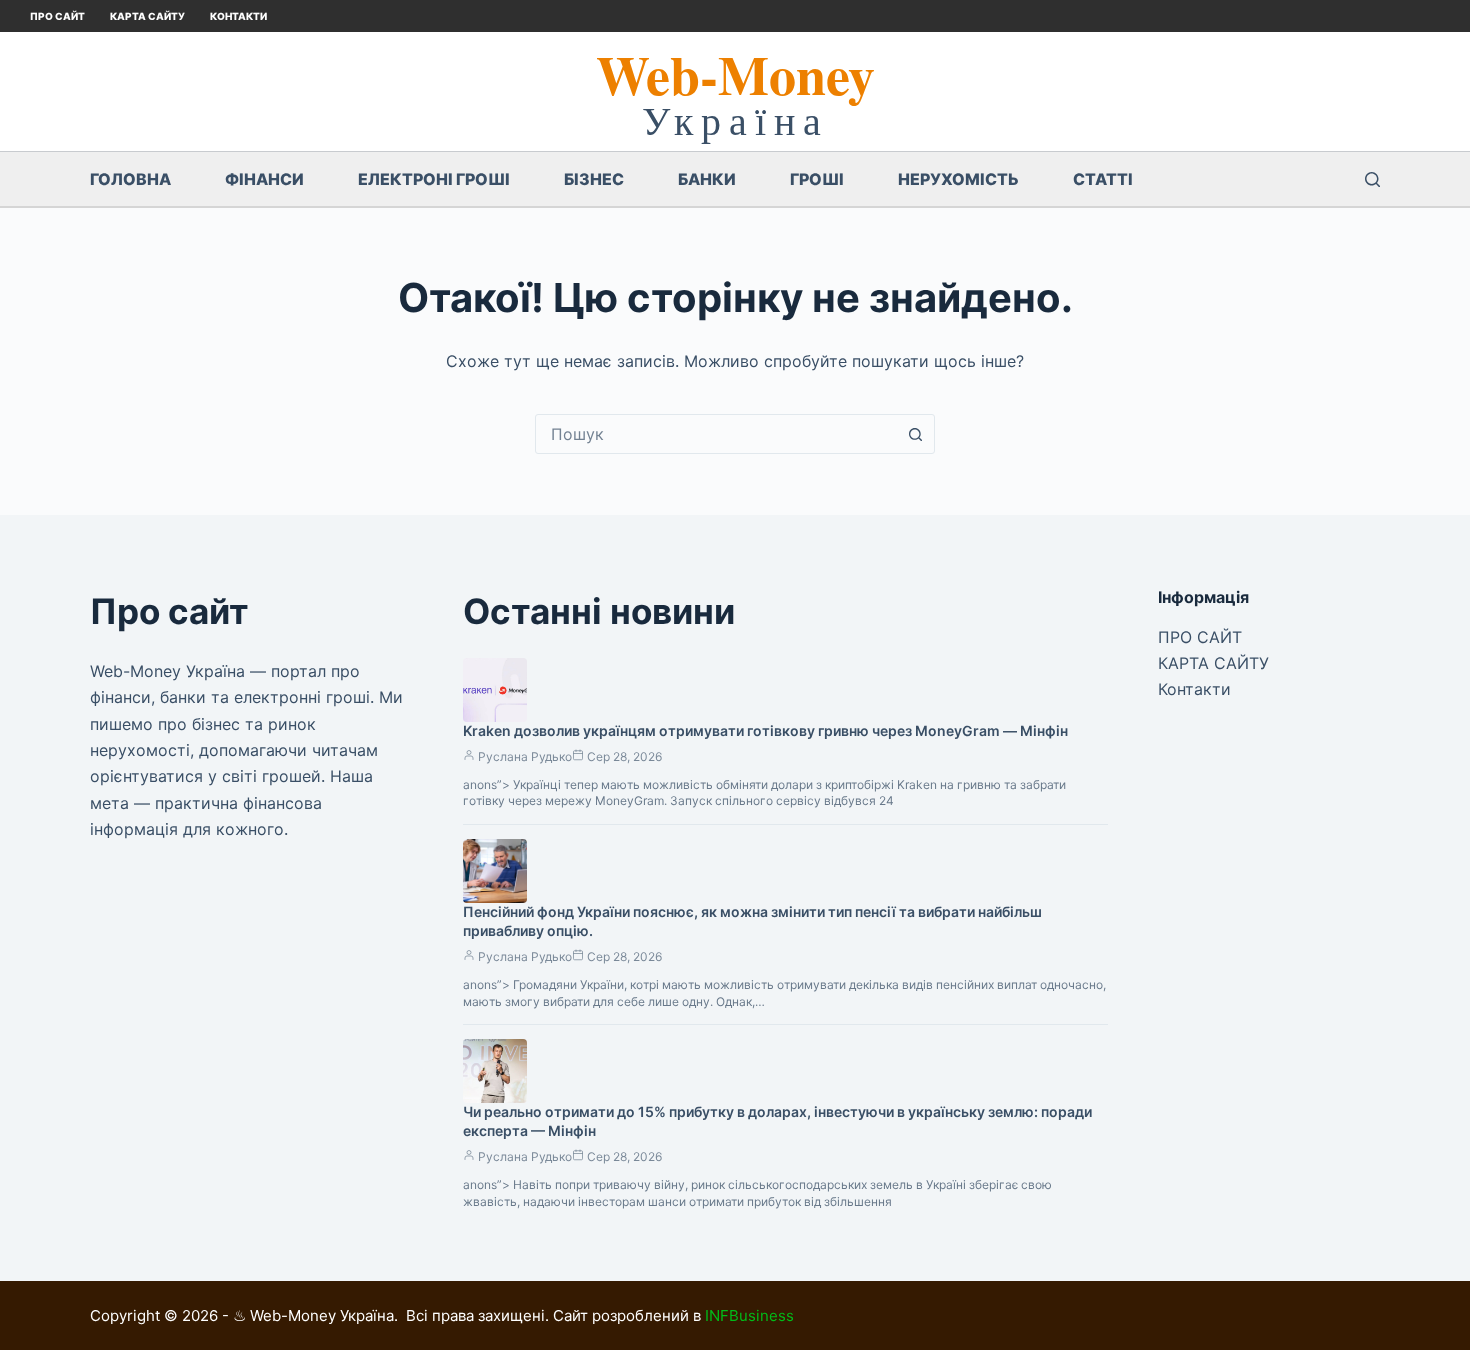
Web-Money (735, 74)
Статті (1103, 179)
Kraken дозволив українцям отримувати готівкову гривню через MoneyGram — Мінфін (765, 730)
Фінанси (264, 179)
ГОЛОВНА (130, 179)
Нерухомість (958, 179)
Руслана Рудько (525, 756)
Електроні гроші (434, 179)
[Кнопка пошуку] (915, 434)
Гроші (817, 179)
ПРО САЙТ (57, 16)
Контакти (238, 16)
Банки (707, 179)
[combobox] (716, 434)
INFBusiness (749, 1315)
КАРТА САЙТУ (147, 16)
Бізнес (594, 179)
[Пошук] (1372, 179)
